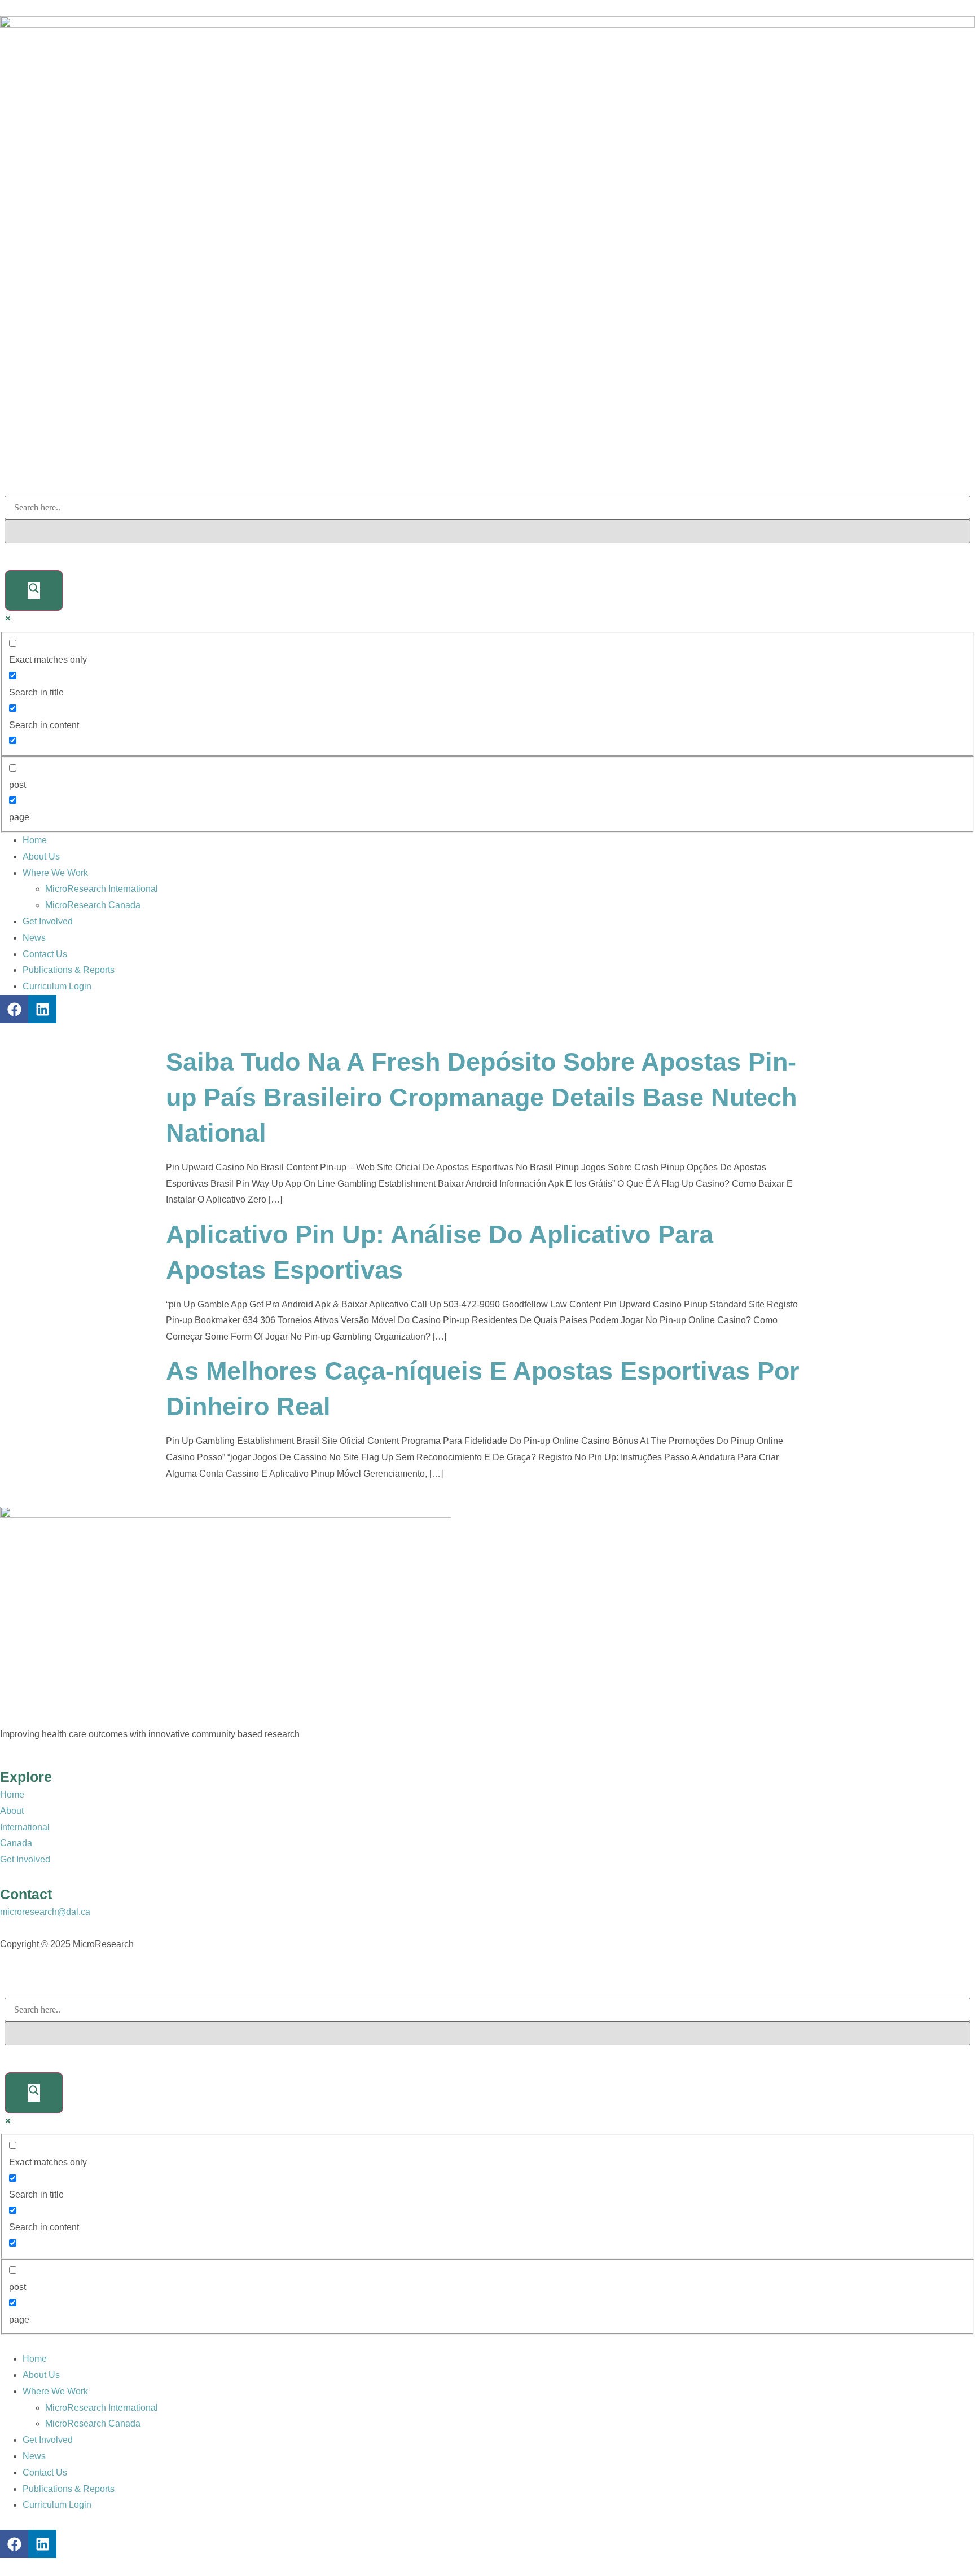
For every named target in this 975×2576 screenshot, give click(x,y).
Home (35, 840)
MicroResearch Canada (93, 905)
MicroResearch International (102, 889)
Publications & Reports (69, 970)
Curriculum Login (57, 986)
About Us (41, 857)
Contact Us (45, 954)
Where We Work (55, 873)
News (34, 938)
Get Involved (48, 921)
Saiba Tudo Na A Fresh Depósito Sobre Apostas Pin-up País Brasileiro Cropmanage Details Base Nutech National (481, 1097)
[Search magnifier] (34, 591)
